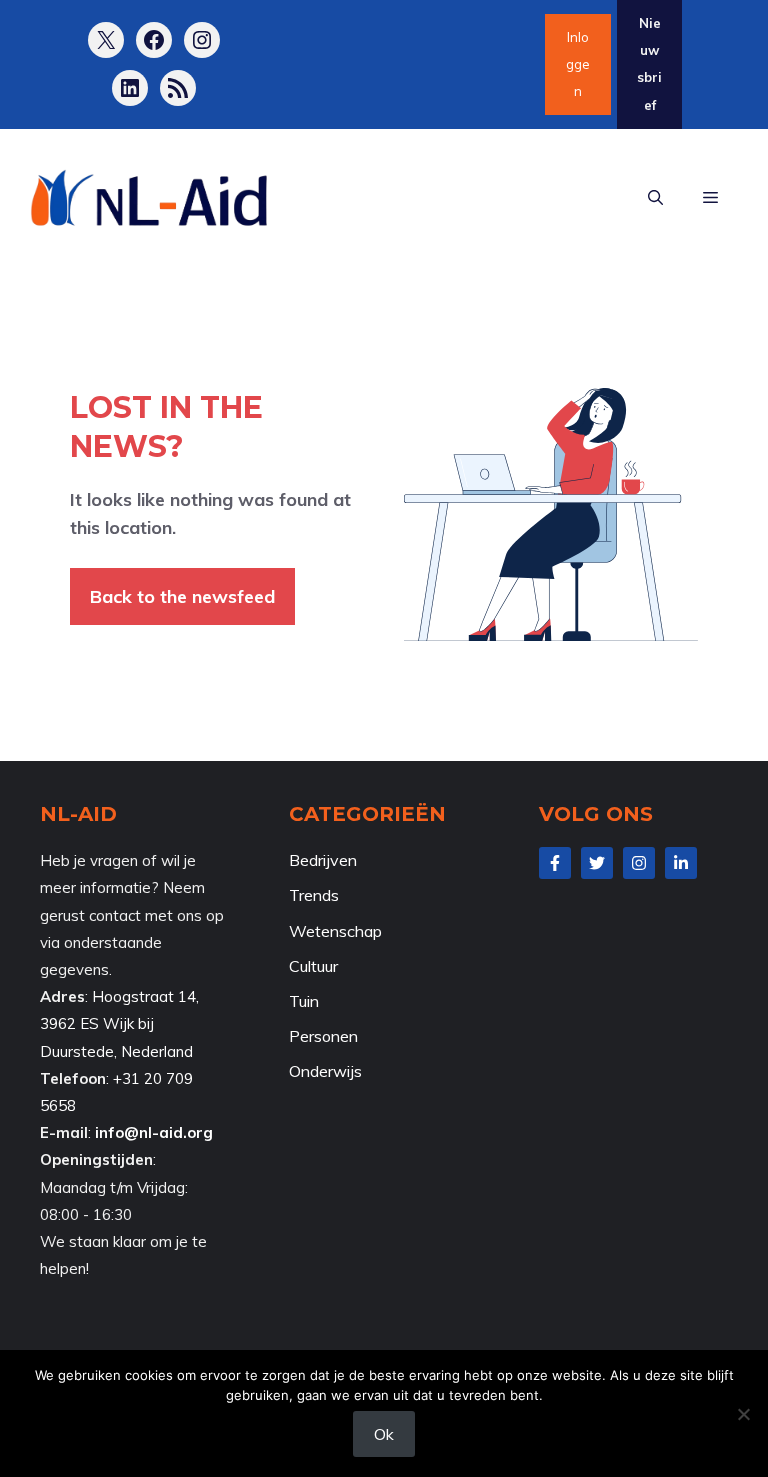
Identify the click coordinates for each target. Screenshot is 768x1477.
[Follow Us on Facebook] (555, 863)
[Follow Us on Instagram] (639, 863)
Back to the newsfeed (182, 596)
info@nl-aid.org (154, 1132)
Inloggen (578, 64)
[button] (655, 199)
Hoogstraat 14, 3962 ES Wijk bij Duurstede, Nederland (119, 1023)
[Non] (743, 1414)
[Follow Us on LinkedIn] (681, 863)
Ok (384, 1434)
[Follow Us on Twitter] (597, 863)
